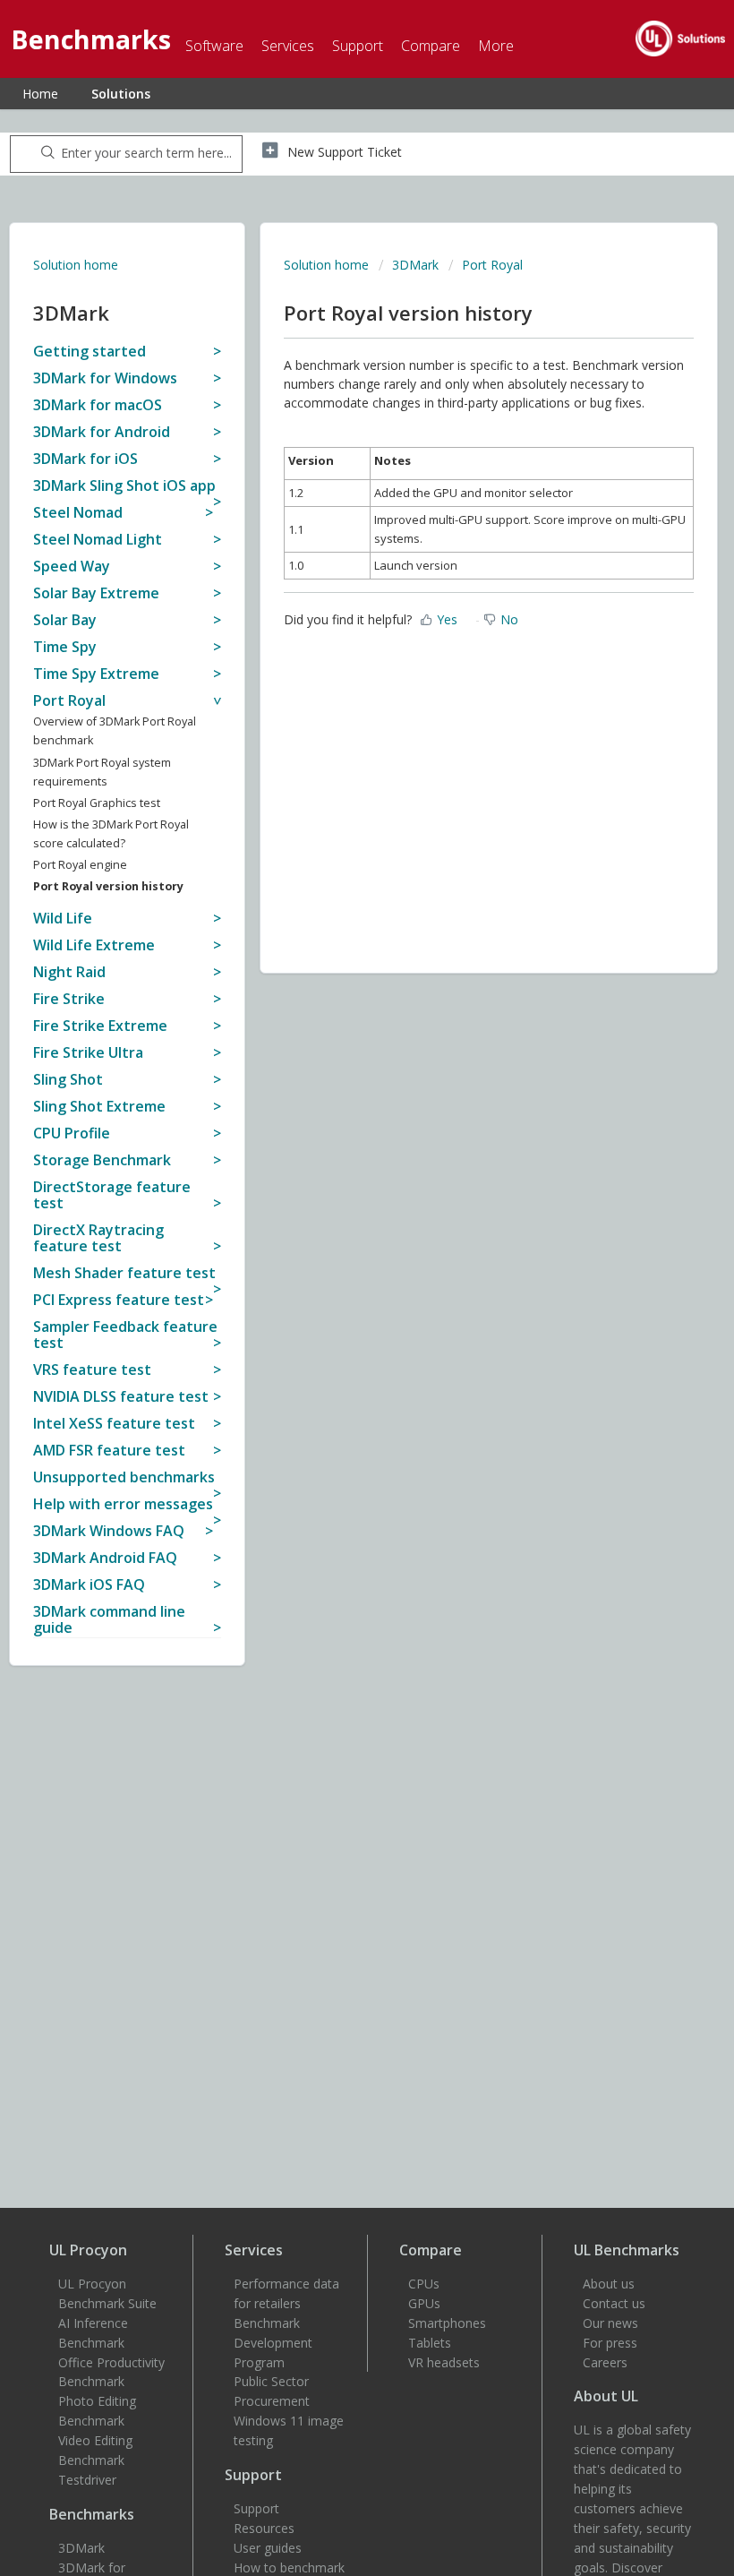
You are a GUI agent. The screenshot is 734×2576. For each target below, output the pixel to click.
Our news (610, 2323)
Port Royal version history (108, 886)
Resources (264, 2528)
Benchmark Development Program (273, 2343)
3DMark (415, 265)
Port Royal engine (80, 865)
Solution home (76, 265)
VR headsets (444, 2362)
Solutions (121, 94)
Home (40, 94)
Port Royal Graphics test (97, 803)
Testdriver (87, 2480)
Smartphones (447, 2323)
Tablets (430, 2343)
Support (256, 2508)
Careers (605, 2362)
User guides (268, 2548)
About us (609, 2284)
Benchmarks (92, 2514)
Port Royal (492, 265)
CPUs (424, 2284)
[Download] (334, 1309)
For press (610, 2343)
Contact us (614, 2303)
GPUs (424, 2303)
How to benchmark (289, 2567)
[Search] (44, 154)
